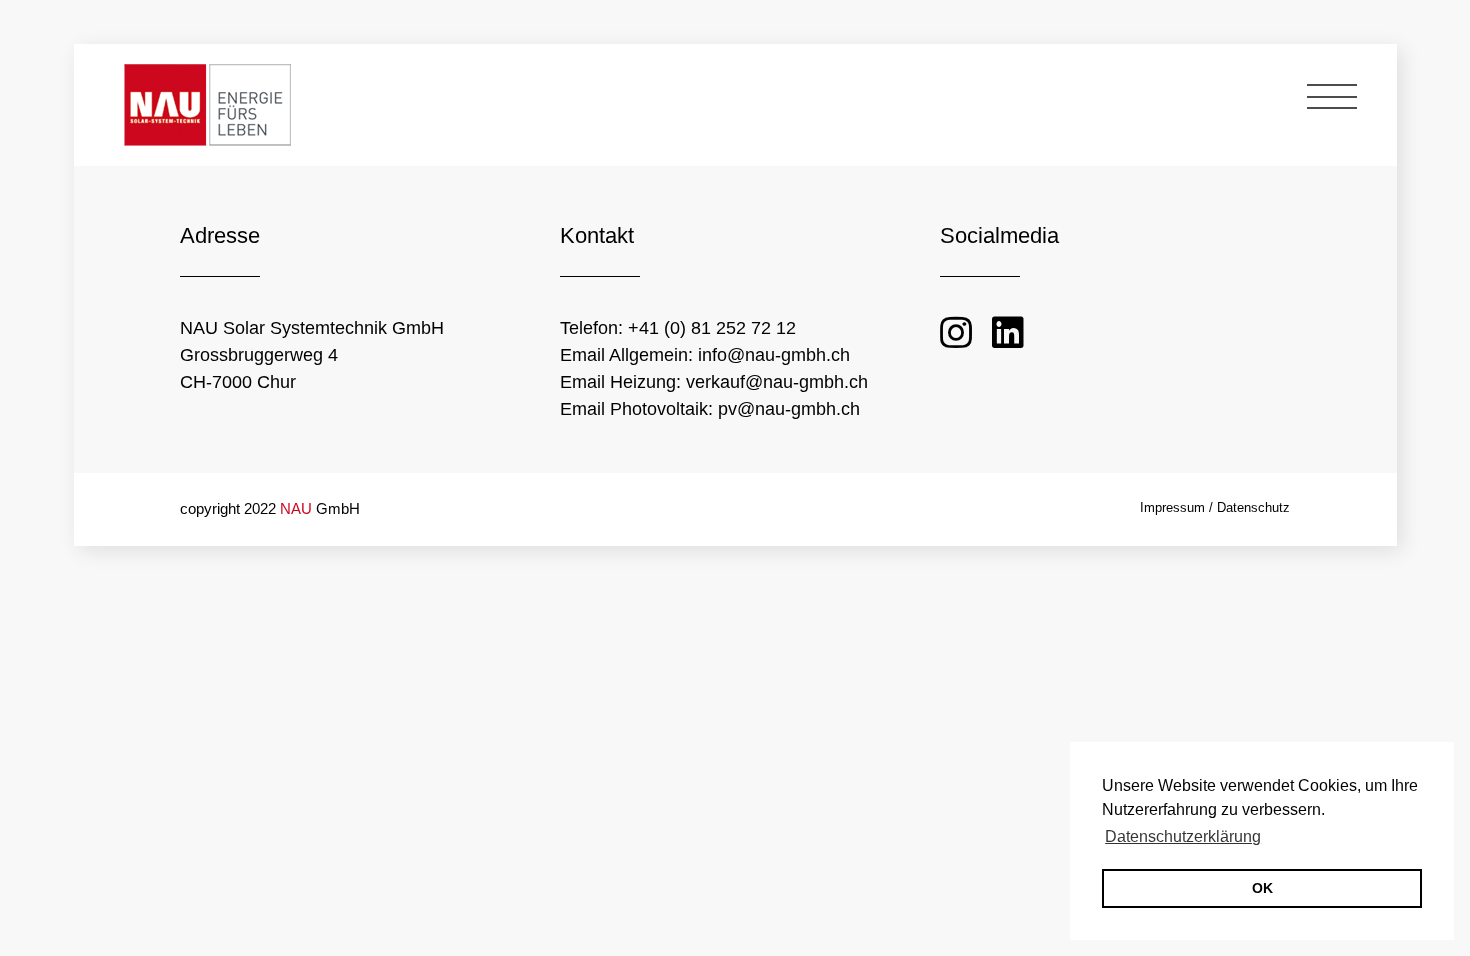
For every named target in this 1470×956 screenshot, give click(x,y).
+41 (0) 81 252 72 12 (712, 328)
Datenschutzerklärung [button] (1183, 836)
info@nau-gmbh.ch (771, 355)
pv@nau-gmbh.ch (786, 409)
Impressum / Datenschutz (1215, 507)
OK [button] (1262, 888)
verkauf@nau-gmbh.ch (774, 382)
